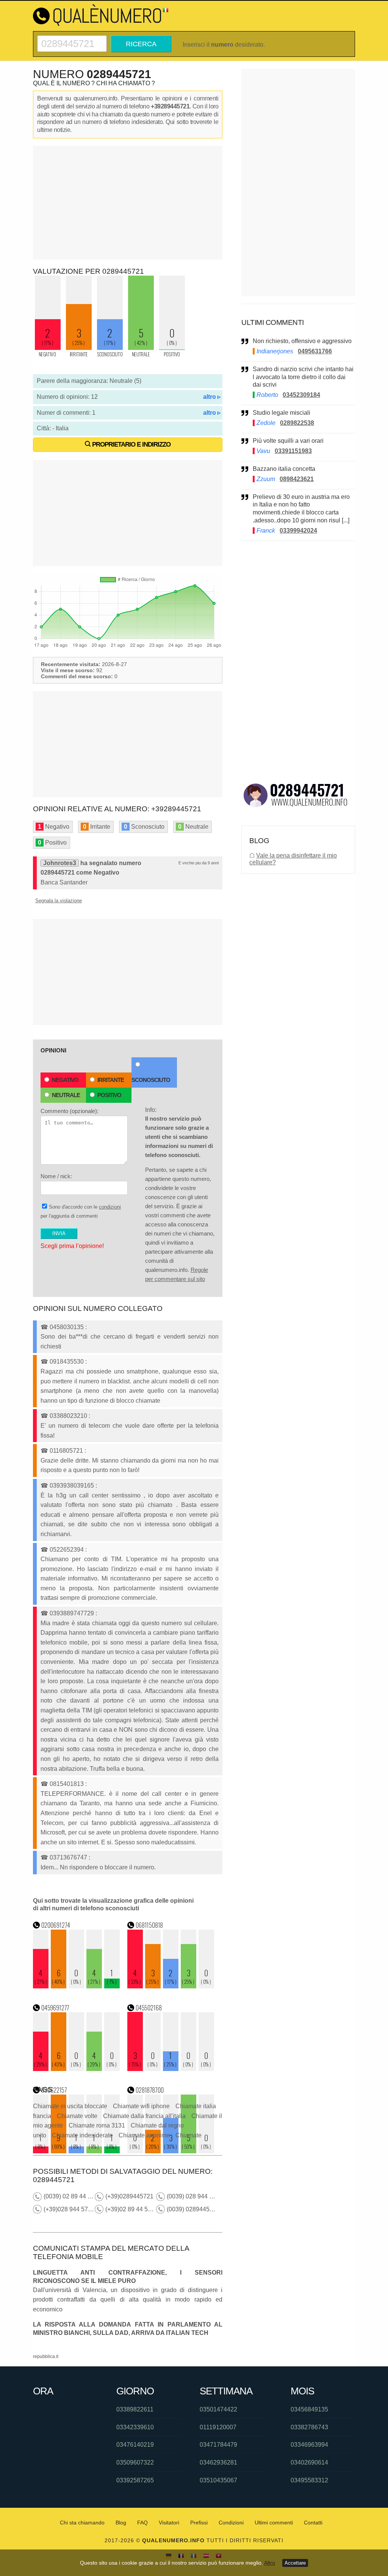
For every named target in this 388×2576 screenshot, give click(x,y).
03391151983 (293, 451)
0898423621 (297, 479)
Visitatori (169, 2523)
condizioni (110, 1207)
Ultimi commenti (274, 2523)
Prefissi (199, 2523)
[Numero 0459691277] (77, 2069)
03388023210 (68, 1416)
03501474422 (218, 2409)
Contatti (313, 2523)
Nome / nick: (56, 1176)
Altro (270, 2563)
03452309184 (301, 395)
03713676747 (68, 1857)
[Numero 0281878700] (171, 2151)
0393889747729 (72, 1613)
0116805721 (66, 1451)
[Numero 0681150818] (171, 1986)
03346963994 (309, 2445)
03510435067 (218, 2480)
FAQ (142, 2523)
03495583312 (309, 2480)
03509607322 (135, 2462)
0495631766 (315, 351)
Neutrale (66, 1095)
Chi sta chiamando (82, 2523)
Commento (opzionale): (70, 1111)
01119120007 (218, 2427)
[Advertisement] (128, 203)
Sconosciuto (151, 1080)
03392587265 (135, 2480)
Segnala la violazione (59, 901)
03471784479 (218, 2445)
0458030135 (67, 1327)
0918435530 (67, 1362)
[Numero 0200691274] (77, 1986)
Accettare (295, 2563)
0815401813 (67, 1784)
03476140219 (135, 2445)
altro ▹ (212, 397)
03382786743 (309, 2427)
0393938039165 (72, 1486)
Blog (121, 2523)
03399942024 (298, 531)
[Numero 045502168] (171, 2069)
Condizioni (231, 2523)
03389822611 (135, 2409)
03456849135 (309, 2409)
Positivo (109, 1095)
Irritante (111, 1080)
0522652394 (67, 1550)
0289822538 (297, 423)
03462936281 (218, 2462)
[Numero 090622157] (77, 2151)
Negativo (65, 1080)
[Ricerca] (72, 38)
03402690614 (309, 2462)
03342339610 (135, 2427)
